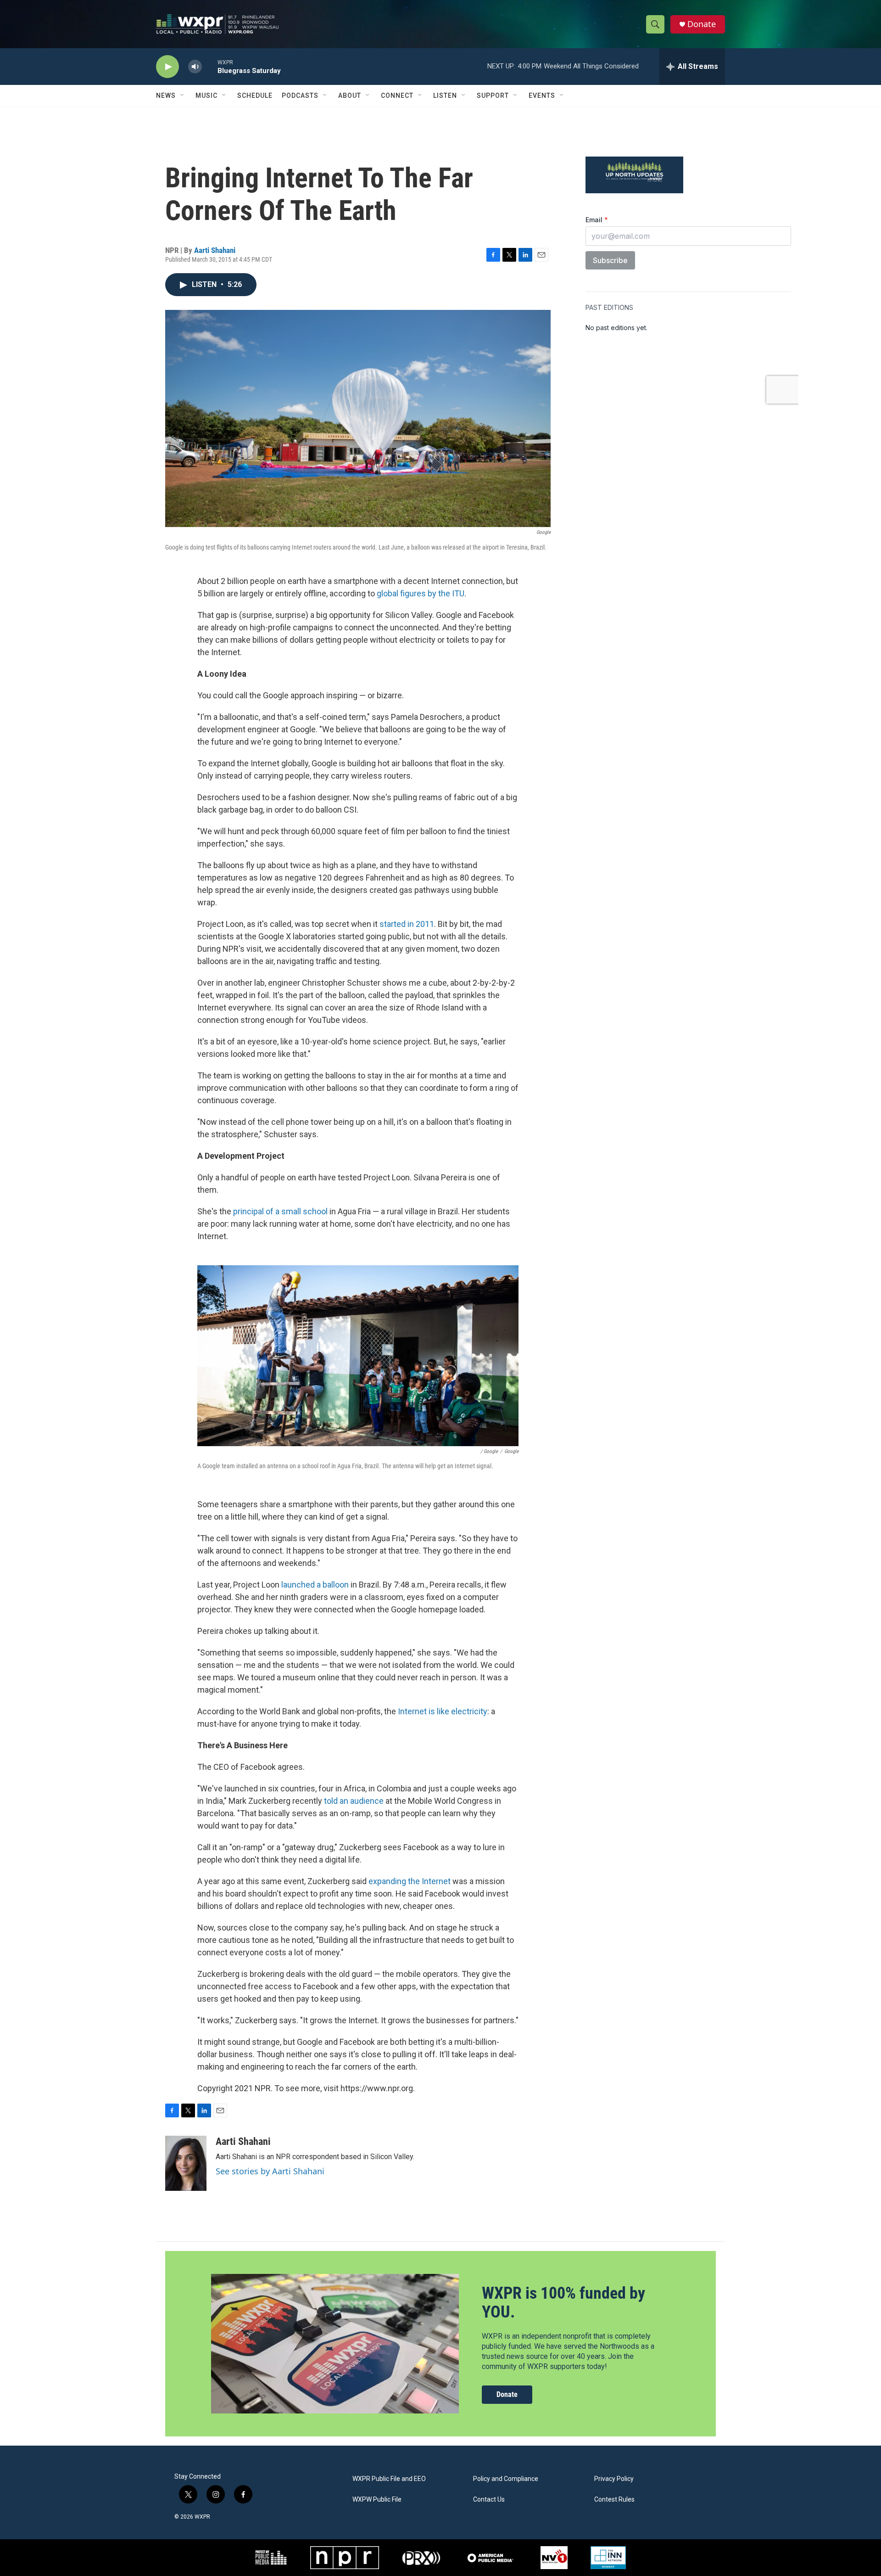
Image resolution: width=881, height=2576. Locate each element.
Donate (702, 24)
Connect (397, 95)
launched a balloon (315, 1585)
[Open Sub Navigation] (183, 95)
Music (206, 95)
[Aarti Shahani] (186, 2163)
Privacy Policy (614, 2479)
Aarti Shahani (215, 250)
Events (542, 95)
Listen (445, 95)
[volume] (195, 67)
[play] (167, 67)
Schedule (255, 95)
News (166, 95)
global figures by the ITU (421, 593)
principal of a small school (280, 1211)
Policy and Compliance (506, 2479)
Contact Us (489, 2500)
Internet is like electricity (443, 1711)
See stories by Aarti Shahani (270, 2171)
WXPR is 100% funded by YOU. (563, 2303)
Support (493, 95)
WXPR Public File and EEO (389, 2479)
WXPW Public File (377, 2500)
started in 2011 (407, 924)
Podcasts (300, 95)
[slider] (210, 66)
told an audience (354, 1801)
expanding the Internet (410, 1881)
